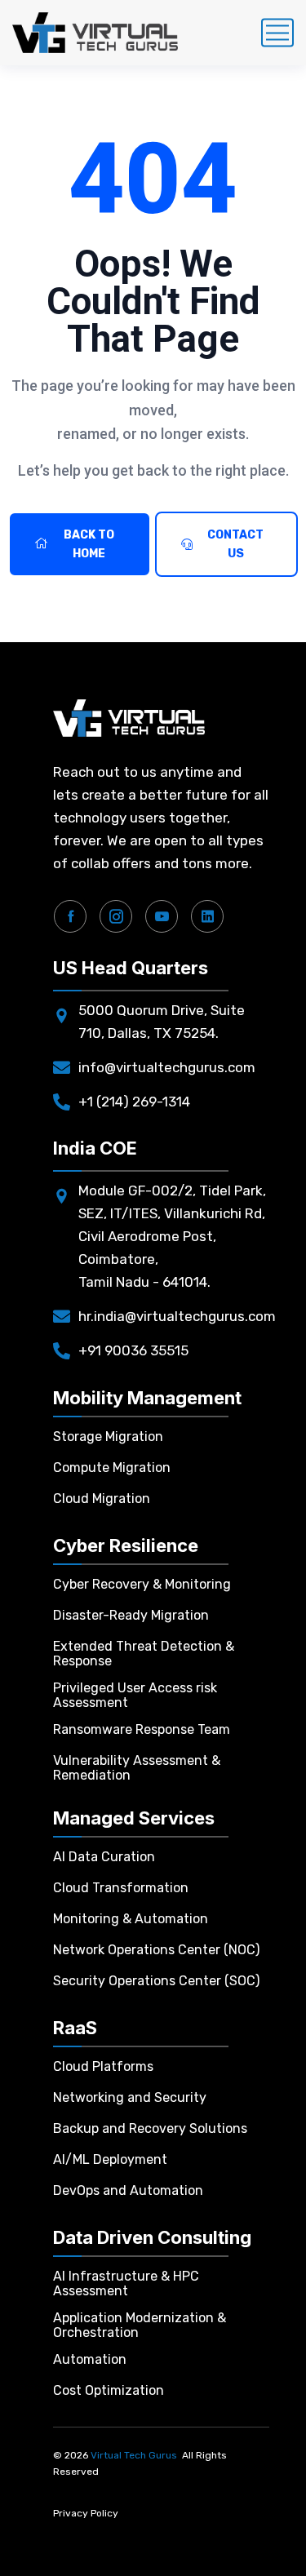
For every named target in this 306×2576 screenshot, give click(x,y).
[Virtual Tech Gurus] (95, 33)
